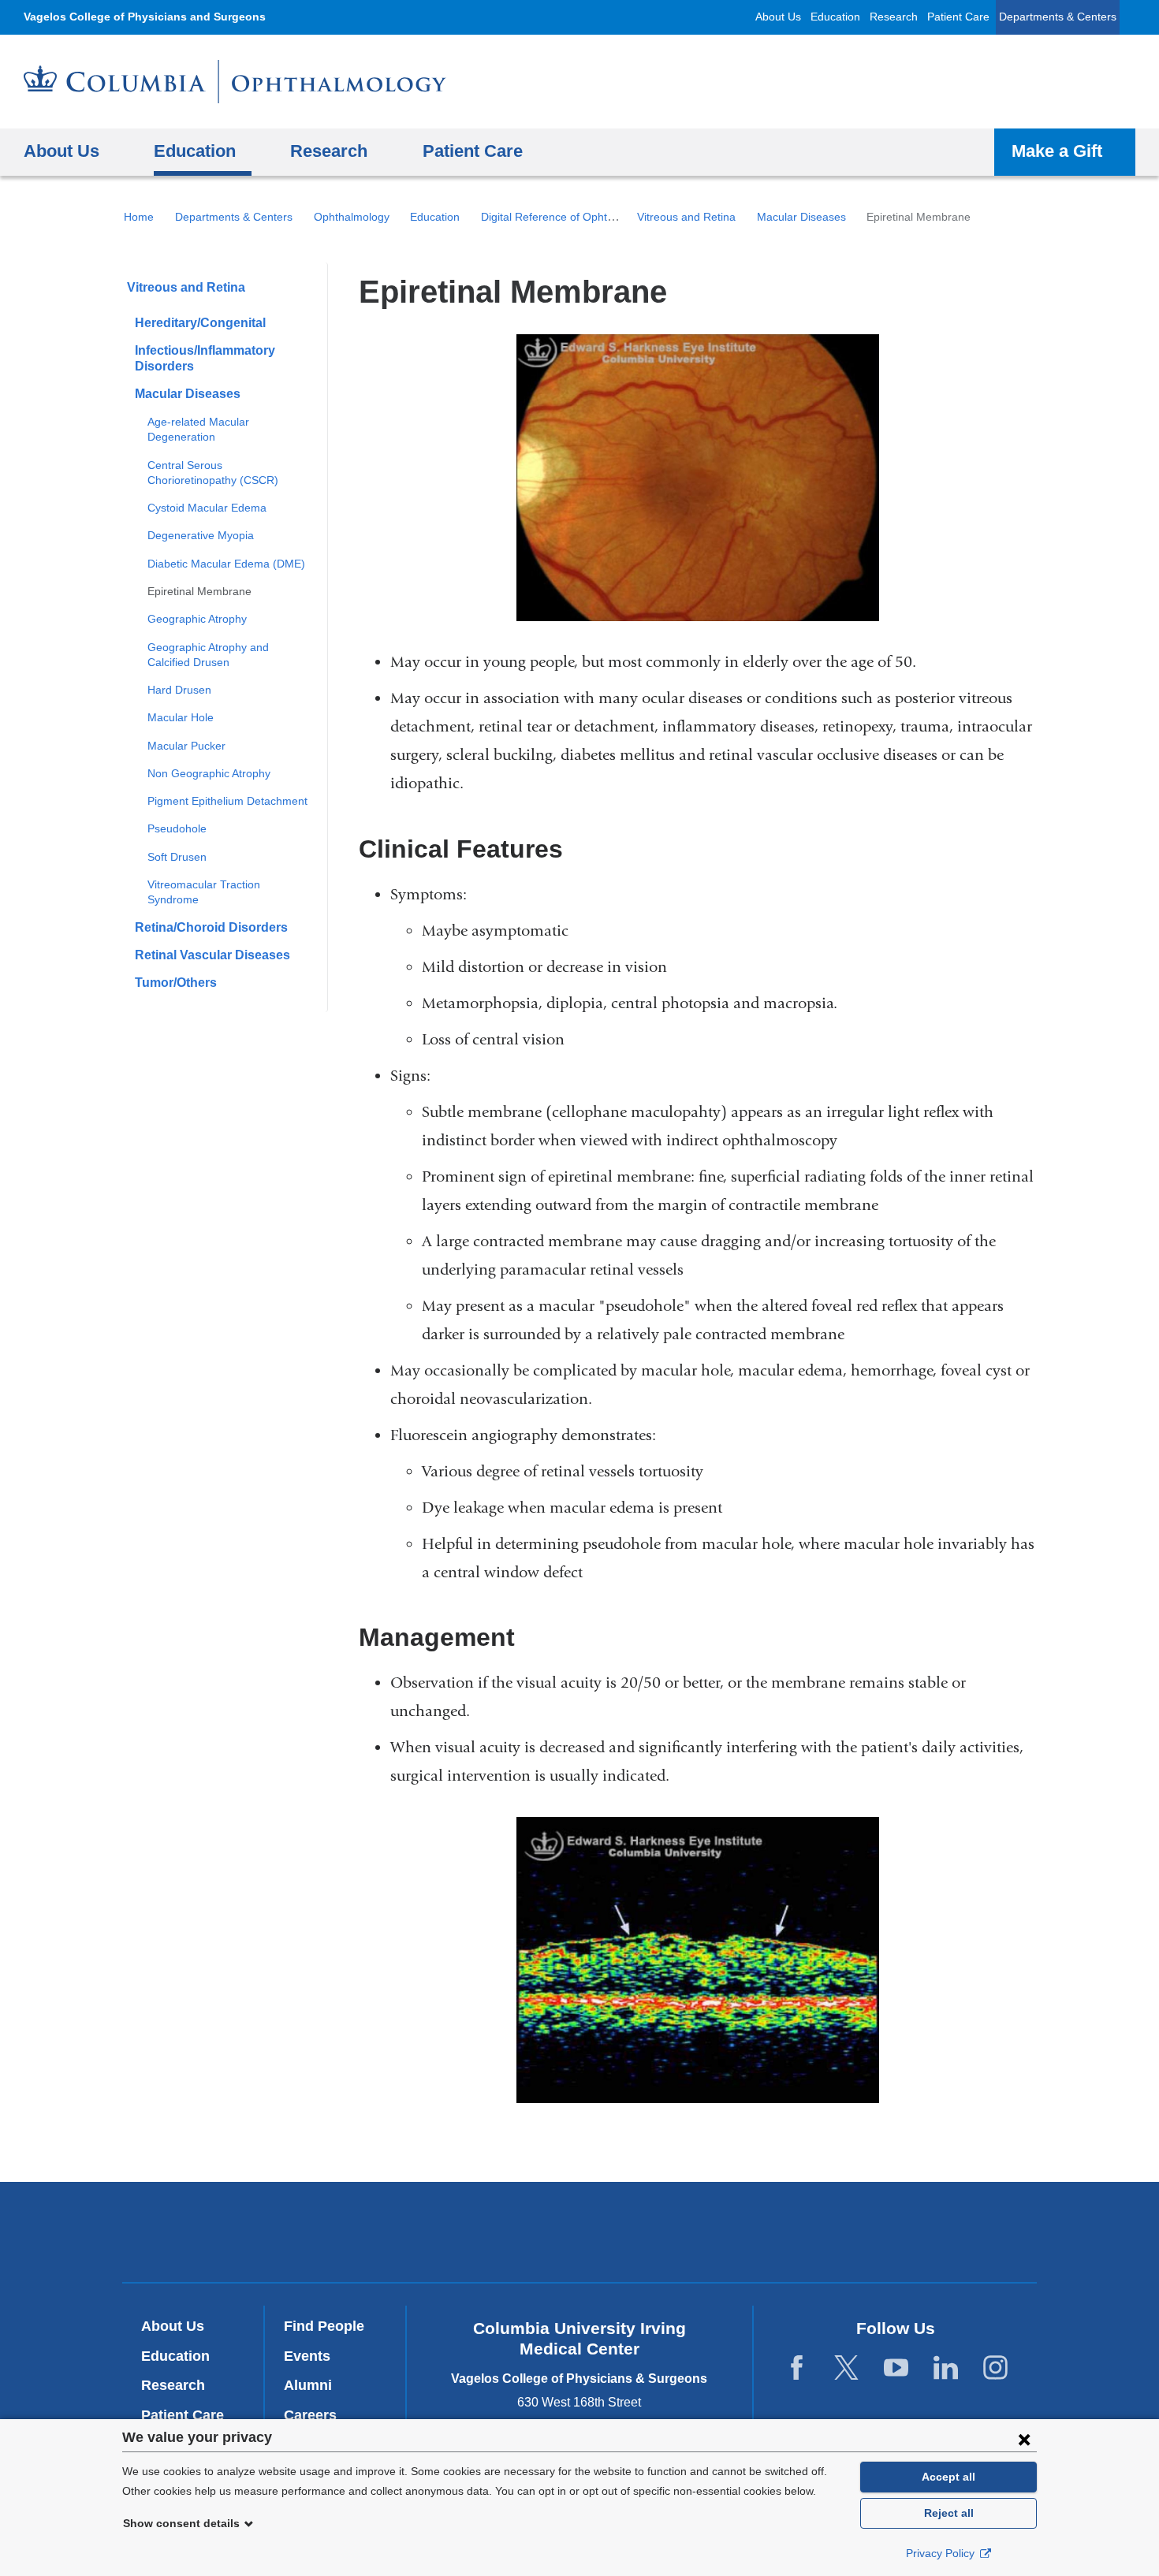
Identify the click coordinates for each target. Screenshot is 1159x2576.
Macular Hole (181, 717)
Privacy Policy (942, 2553)
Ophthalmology (352, 217)
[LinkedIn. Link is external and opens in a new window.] (946, 2368)
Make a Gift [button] (1057, 151)
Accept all (948, 2477)
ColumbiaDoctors (807, 2232)
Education (835, 17)
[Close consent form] (1024, 2439)
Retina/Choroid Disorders (211, 927)
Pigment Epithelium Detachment (227, 801)
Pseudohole (177, 828)
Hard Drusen (179, 690)
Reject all (949, 2513)
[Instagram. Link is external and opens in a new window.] (995, 2368)
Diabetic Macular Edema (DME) (226, 564)
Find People (324, 2326)
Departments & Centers (1058, 17)
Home (139, 217)
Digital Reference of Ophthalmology (570, 217)
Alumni (308, 2385)
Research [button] (329, 151)
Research (894, 17)
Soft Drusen (177, 857)
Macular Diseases (801, 217)
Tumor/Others (176, 983)
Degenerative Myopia (201, 535)
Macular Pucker (186, 746)
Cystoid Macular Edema (207, 508)
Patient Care (958, 17)
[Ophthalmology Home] (235, 82)
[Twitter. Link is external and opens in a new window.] (846, 2368)
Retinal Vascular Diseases (212, 955)
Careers (310, 2415)
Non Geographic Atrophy (209, 773)
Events (307, 2356)
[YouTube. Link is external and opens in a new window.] (896, 2368)
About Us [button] (61, 151)
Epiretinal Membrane (199, 591)
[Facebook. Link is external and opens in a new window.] (797, 2368)
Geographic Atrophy (197, 619)
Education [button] (195, 151)
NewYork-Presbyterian (580, 2235)
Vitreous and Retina (686, 217)
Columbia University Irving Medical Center (365, 2232)
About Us (778, 17)
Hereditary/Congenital (200, 323)
